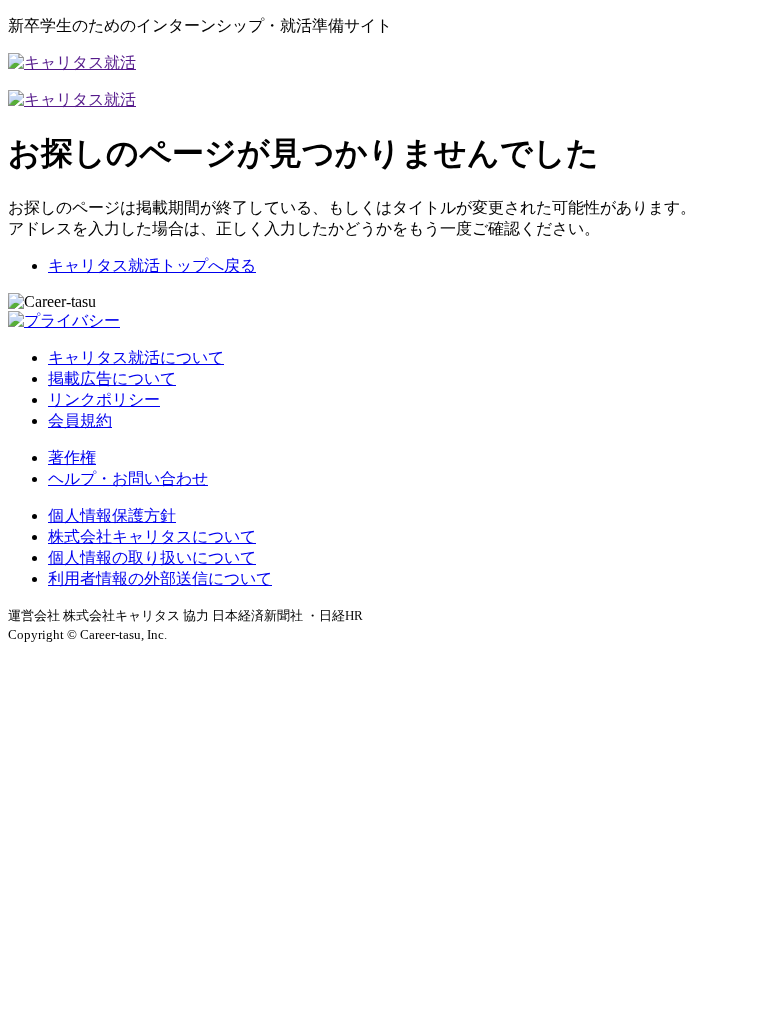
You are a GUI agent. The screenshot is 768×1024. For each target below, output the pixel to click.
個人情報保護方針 (112, 515)
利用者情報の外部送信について (160, 578)
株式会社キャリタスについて (152, 536)
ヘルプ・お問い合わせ (128, 478)
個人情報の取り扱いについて (152, 557)
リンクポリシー (104, 399)
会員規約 (80, 420)
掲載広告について (112, 378)
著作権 (72, 457)
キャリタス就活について (136, 357)
